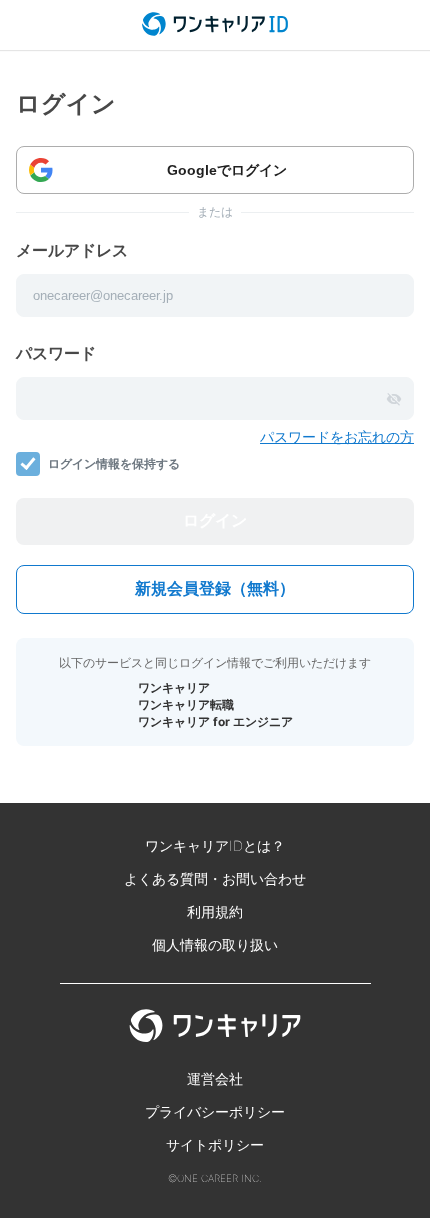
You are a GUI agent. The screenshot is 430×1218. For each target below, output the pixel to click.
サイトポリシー (215, 1144)
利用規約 (215, 911)
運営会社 (215, 1078)
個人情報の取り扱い (215, 944)
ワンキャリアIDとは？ (215, 845)
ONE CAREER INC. (219, 1178)
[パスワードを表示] (394, 399)
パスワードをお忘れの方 (337, 436)
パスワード (56, 353)
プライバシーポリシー (215, 1111)
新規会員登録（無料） (215, 588)
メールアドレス (72, 250)
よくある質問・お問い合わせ (215, 878)
